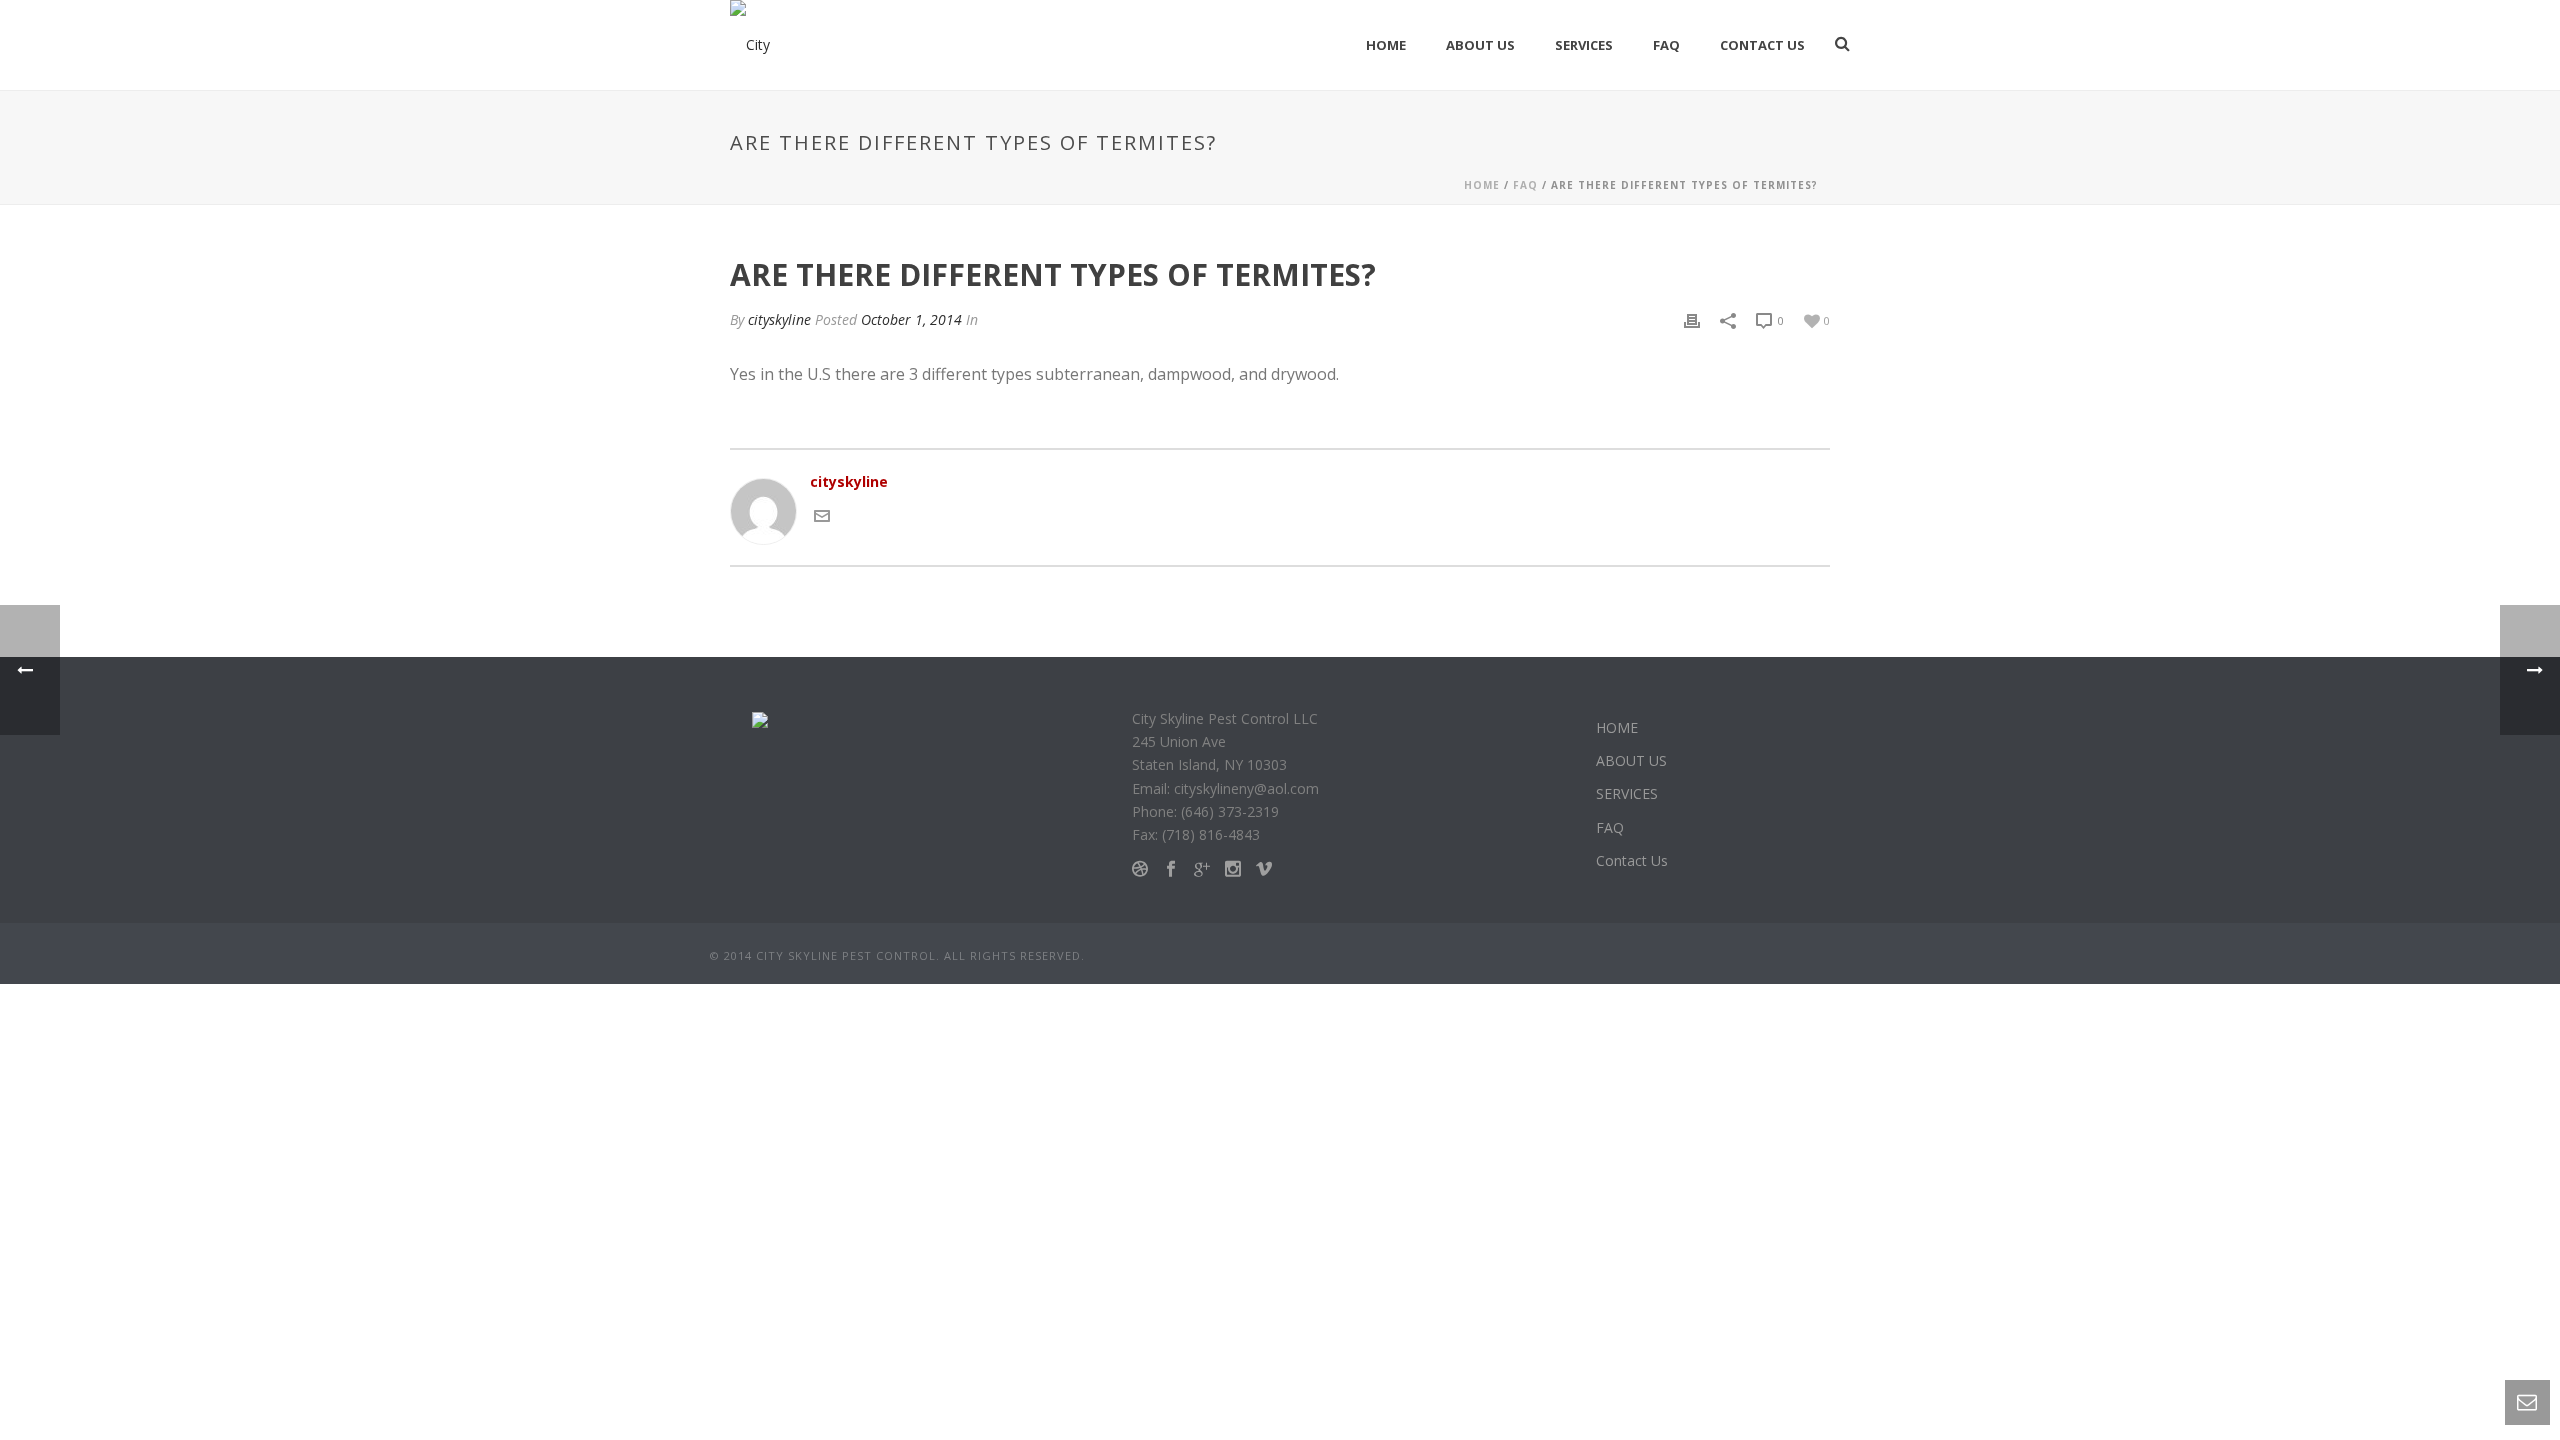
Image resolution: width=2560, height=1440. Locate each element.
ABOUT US (1480, 45)
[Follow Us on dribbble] (1140, 869)
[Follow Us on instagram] (1233, 869)
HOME (1386, 45)
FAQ (1666, 45)
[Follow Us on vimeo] (1264, 869)
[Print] (1692, 319)
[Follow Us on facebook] (1171, 869)
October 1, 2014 (911, 319)
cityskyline (779, 319)
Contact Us (1762, 45)
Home (1482, 185)
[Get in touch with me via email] (822, 514)
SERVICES (1584, 45)
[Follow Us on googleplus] (1202, 869)
